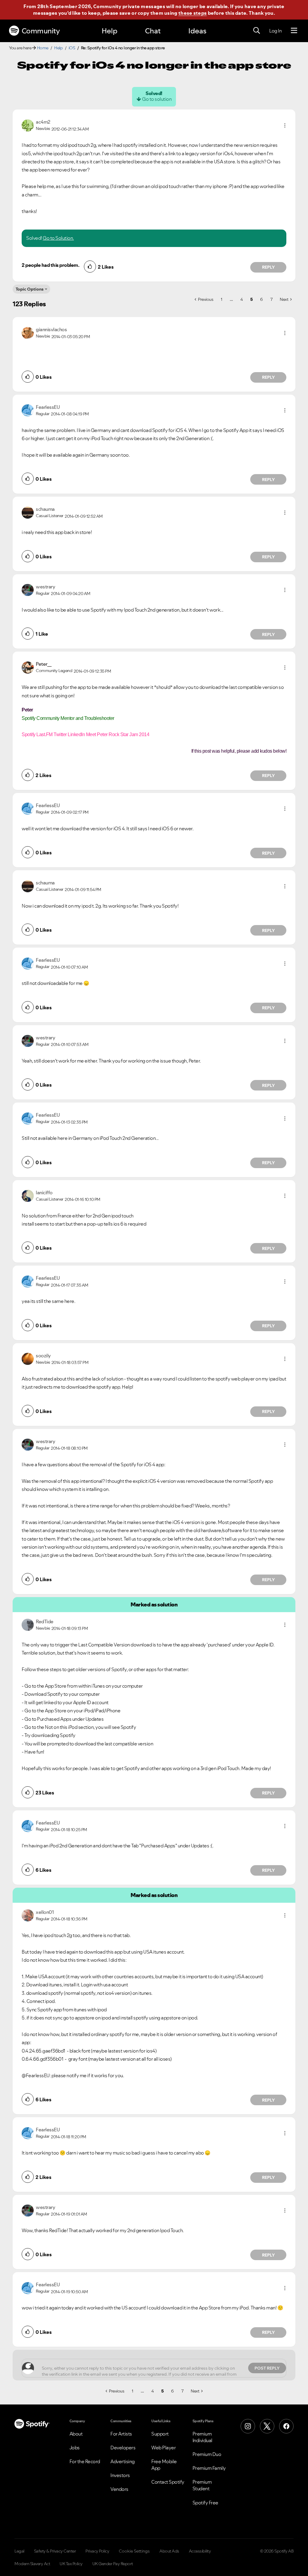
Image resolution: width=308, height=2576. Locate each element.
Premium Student (202, 2485)
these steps (192, 13)
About (76, 2434)
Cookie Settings (134, 2551)
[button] (285, 125)
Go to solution (157, 99)
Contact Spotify (168, 2482)
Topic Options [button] (30, 289)
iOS (72, 48)
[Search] (257, 31)
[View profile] (28, 125)
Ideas (197, 31)
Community (41, 31)
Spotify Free (205, 2503)
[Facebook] (286, 2426)
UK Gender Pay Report (113, 2564)
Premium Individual (202, 2437)
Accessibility (200, 2551)
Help (109, 31)
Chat (153, 31)
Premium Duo (207, 2454)
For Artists (121, 2434)
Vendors (119, 2489)
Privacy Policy (97, 2551)
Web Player (163, 2448)
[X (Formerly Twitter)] (267, 2426)
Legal (19, 2551)
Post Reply (267, 2368)
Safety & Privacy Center (55, 2551)
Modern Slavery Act (32, 2564)
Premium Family (209, 2468)
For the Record (85, 2461)
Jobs (75, 2448)
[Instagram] (248, 2426)
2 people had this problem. (50, 265)
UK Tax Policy (71, 2564)
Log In (275, 31)
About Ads (169, 2551)
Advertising (123, 2461)
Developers (123, 2448)
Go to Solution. (58, 238)
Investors (120, 2475)
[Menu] (294, 31)
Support (160, 2434)
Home (43, 48)
